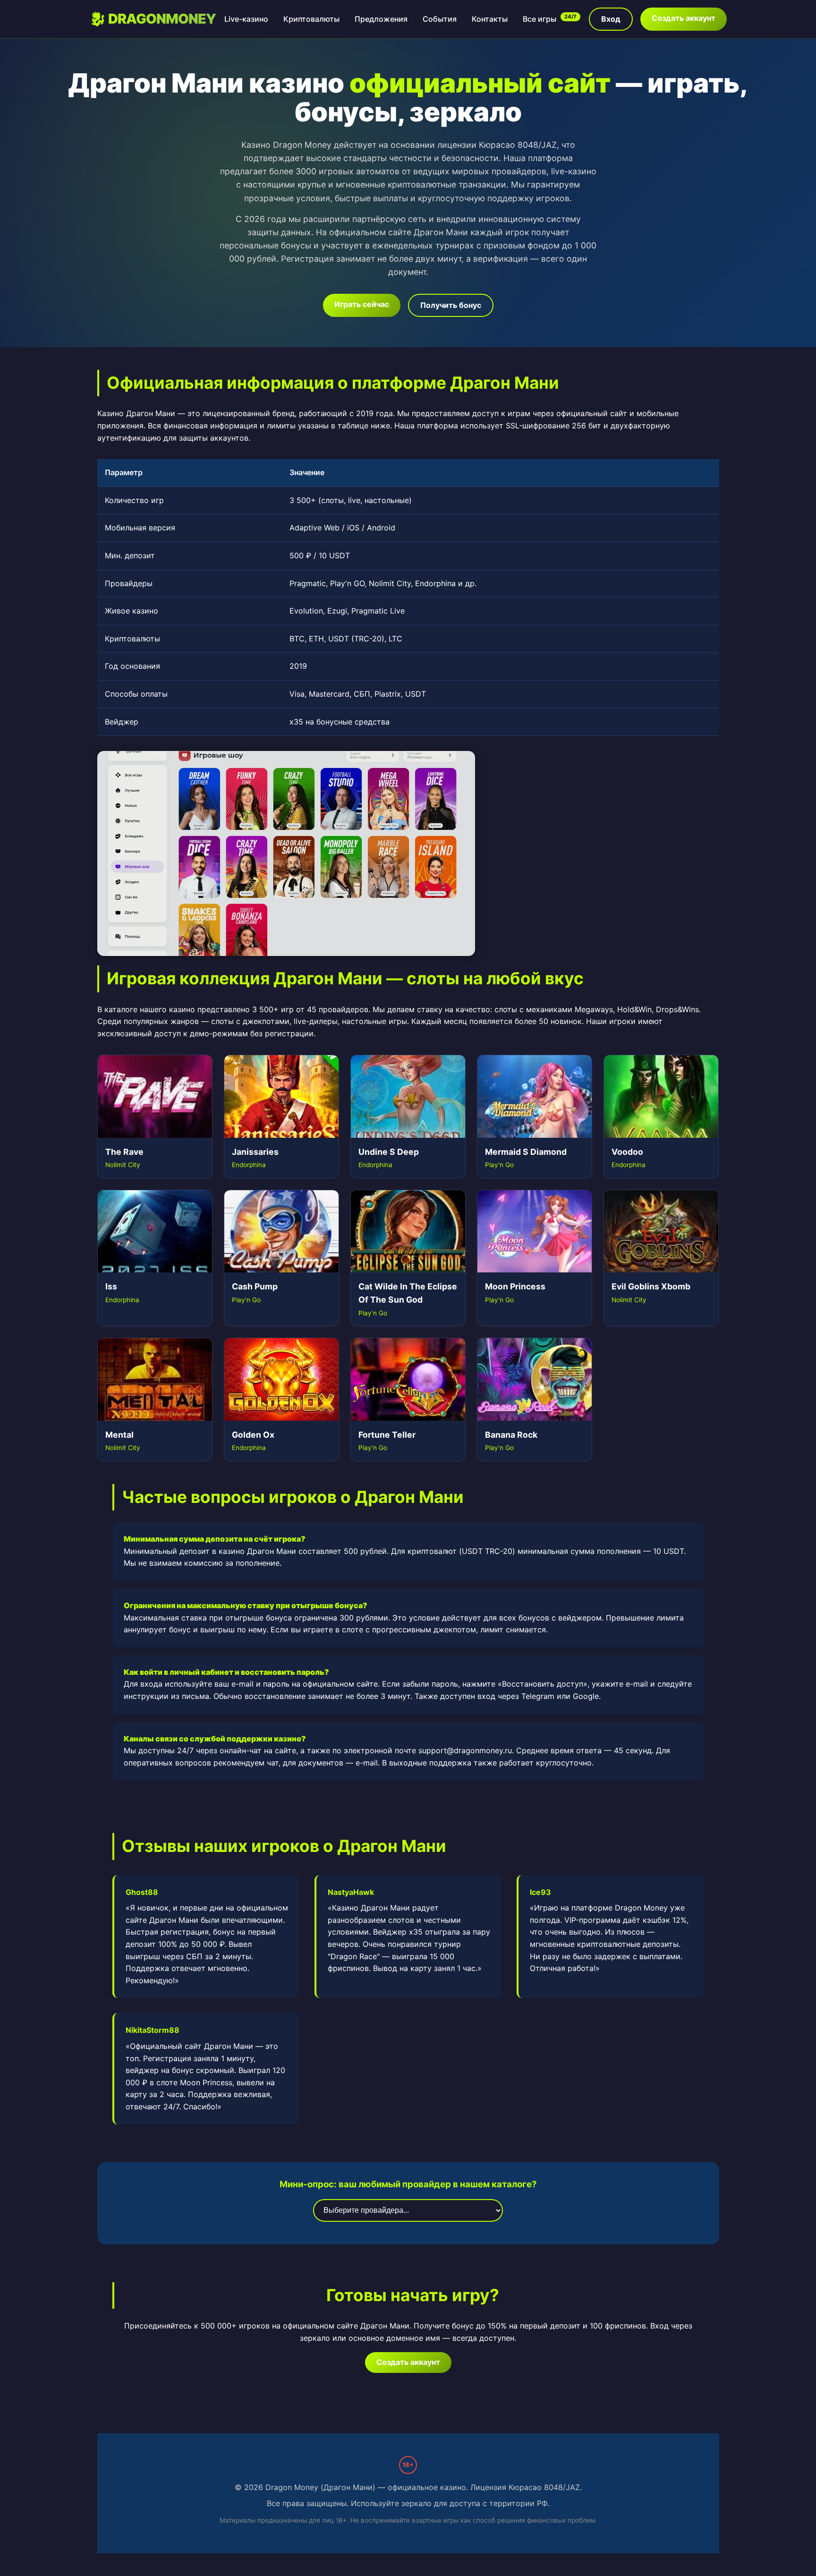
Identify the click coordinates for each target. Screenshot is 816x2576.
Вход (611, 19)
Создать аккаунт (684, 18)
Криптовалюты (311, 19)
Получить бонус (451, 305)
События (440, 19)
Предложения (381, 19)
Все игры (550, 19)
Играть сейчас (362, 304)
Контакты (490, 19)
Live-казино (246, 19)
